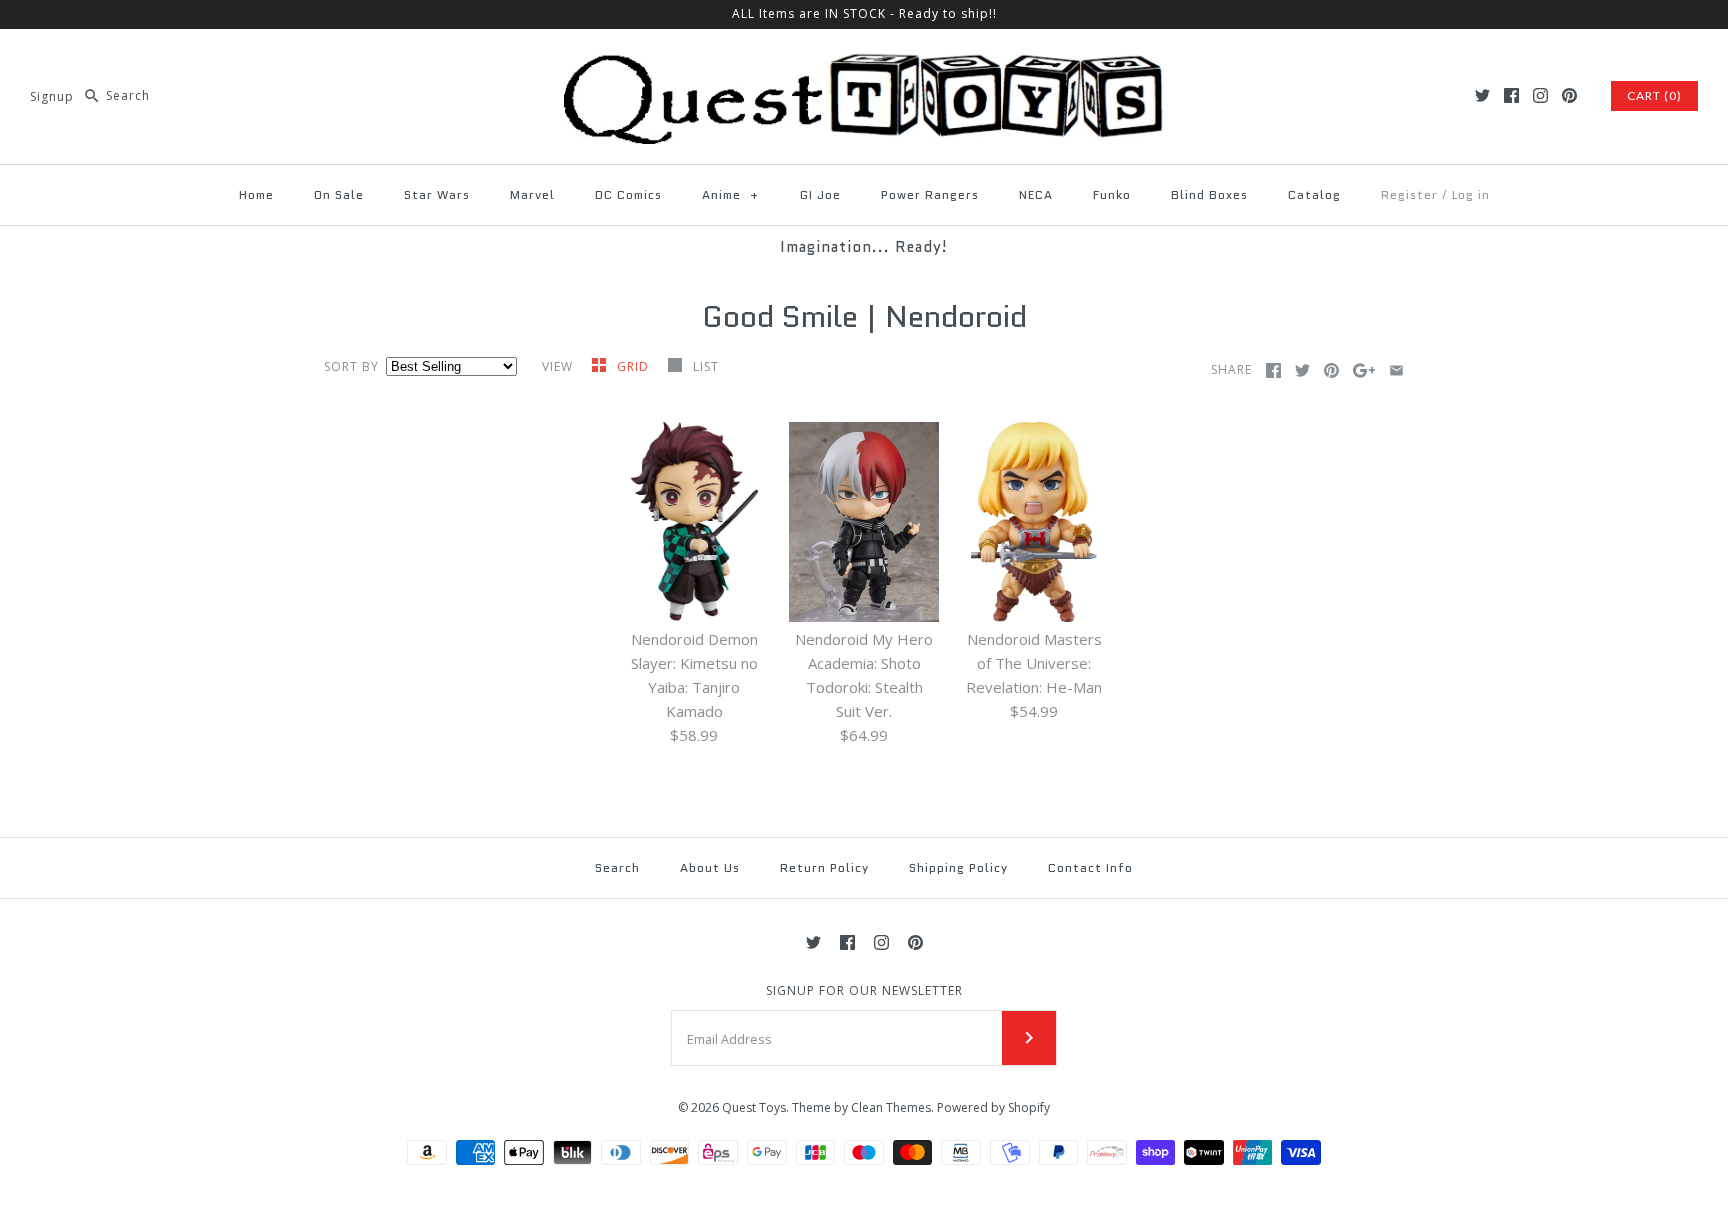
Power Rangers (930, 194)
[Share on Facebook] (1273, 370)
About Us (710, 867)
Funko (1112, 194)
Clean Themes (891, 1107)
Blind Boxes (1209, 194)
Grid (635, 366)
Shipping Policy (958, 867)
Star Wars (437, 194)
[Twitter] (1482, 95)
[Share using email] (1396, 370)
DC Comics (628, 194)
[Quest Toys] (864, 61)
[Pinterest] (1569, 95)
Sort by (351, 366)
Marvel (532, 194)
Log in (1471, 194)
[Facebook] (1511, 95)
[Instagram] (1540, 95)
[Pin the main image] (1331, 370)
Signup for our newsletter (864, 991)
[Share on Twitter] (1302, 370)
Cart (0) (1654, 95)
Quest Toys (754, 1107)
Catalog (1314, 194)
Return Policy (824, 867)
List (706, 366)
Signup (52, 95)
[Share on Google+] (1364, 370)
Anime (731, 194)
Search (617, 867)
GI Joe (820, 194)
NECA (1036, 194)
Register (1409, 194)
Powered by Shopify (993, 1107)
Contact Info (1090, 867)
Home (256, 194)
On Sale (339, 194)
